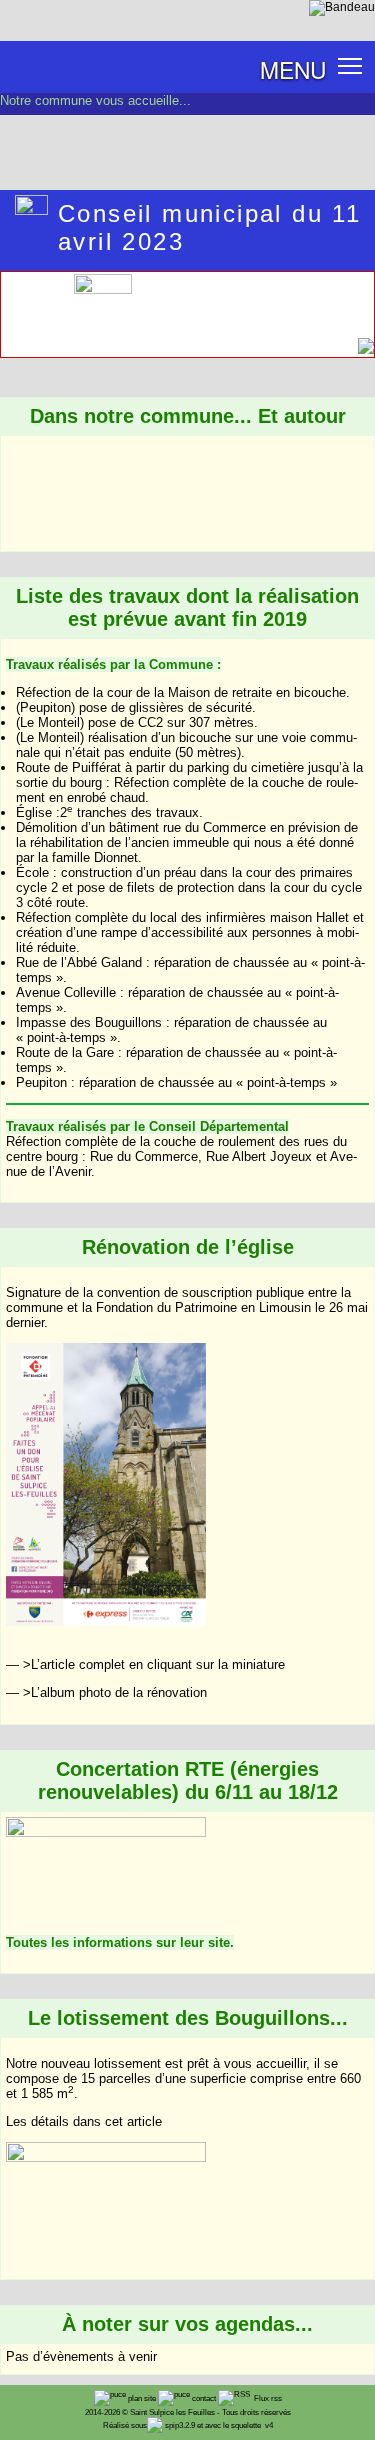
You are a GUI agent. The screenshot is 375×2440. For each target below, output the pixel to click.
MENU (293, 69)
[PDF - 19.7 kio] (106, 289)
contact (205, 2398)
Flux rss (267, 2398)
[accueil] (342, 7)
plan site (143, 2398)
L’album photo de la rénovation (119, 1692)
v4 (269, 2425)
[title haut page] (366, 350)
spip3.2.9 (180, 2425)
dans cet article (117, 2121)
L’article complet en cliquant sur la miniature (158, 1664)
